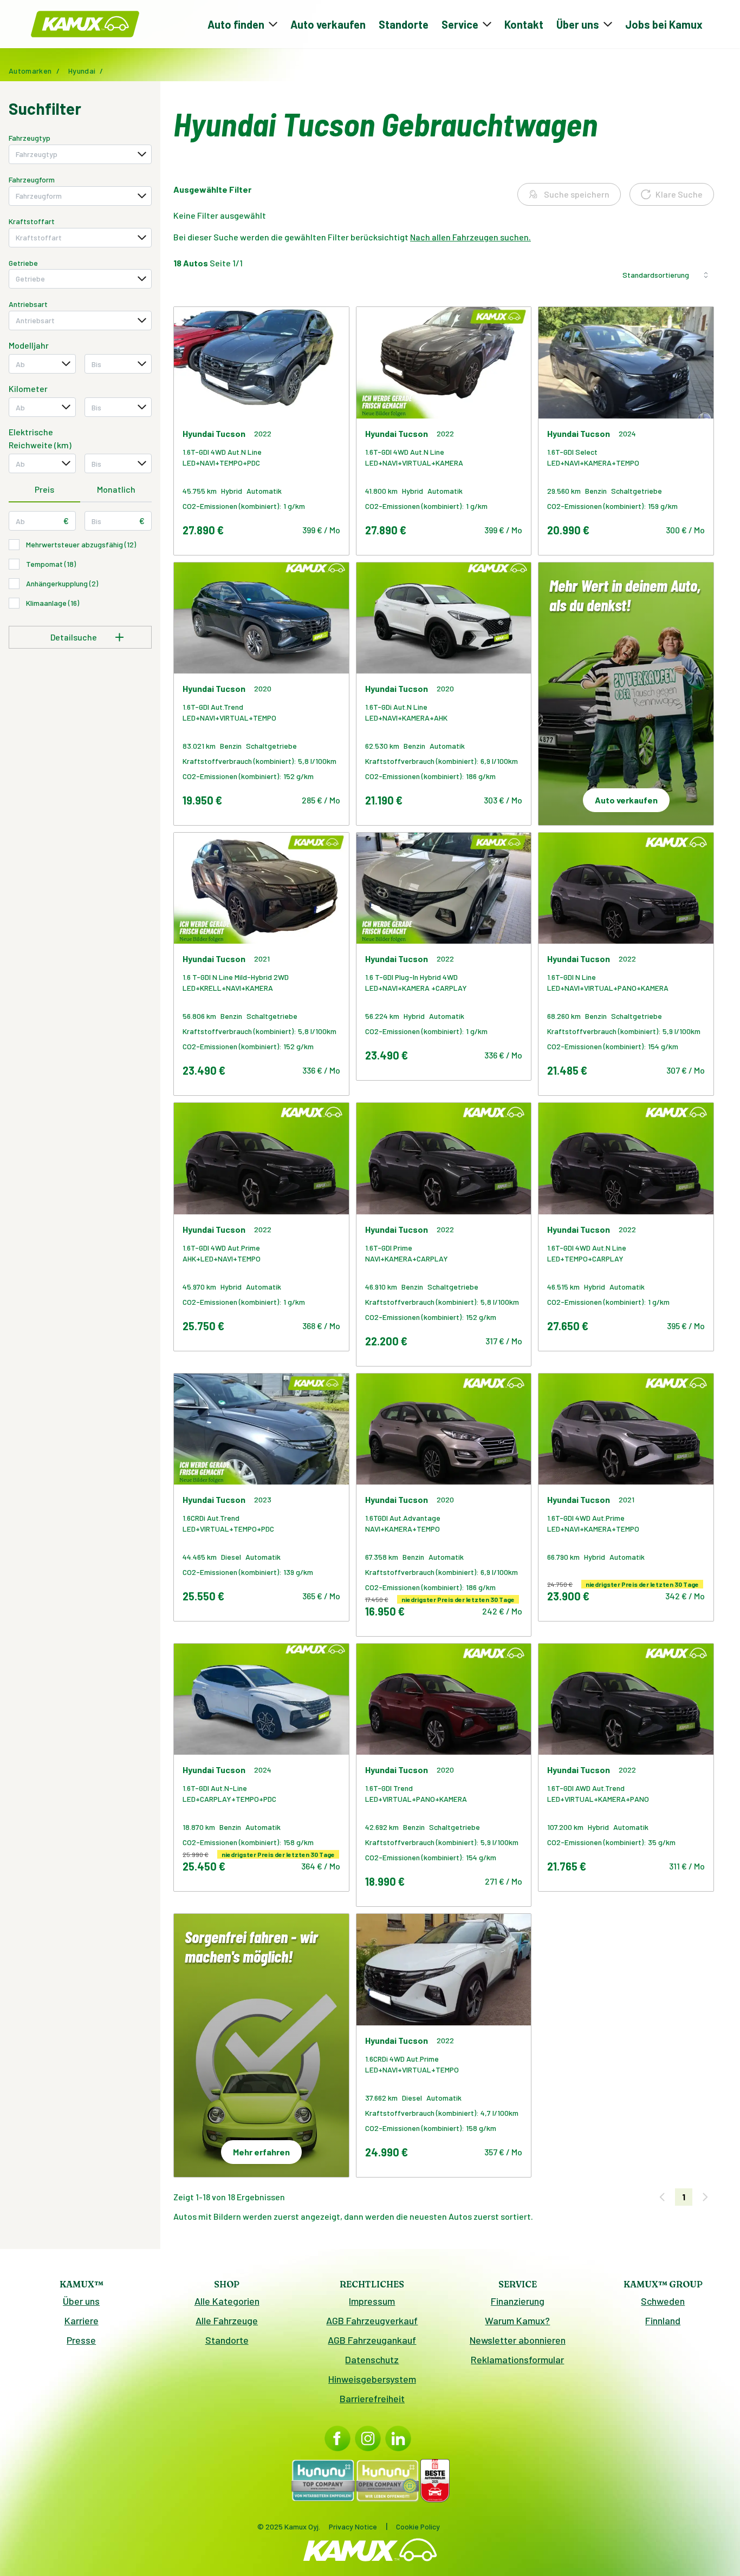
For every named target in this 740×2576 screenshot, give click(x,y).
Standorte (404, 24)
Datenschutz (372, 2359)
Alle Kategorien (227, 2301)
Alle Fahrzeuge (227, 2320)
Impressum (372, 2301)
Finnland (663, 2320)
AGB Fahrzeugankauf (372, 2340)
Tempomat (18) (51, 564)
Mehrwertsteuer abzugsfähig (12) (81, 544)
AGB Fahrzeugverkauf (372, 2320)
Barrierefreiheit (372, 2398)
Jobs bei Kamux (664, 24)
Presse (81, 2340)
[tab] (44, 490)
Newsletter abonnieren (518, 2340)
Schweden (663, 2301)
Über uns (81, 2301)
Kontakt (524, 24)
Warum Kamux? (517, 2320)
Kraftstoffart (32, 221)
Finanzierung (518, 2301)
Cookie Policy (418, 2526)
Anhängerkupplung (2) (62, 583)
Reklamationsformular (517, 2359)
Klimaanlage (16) (53, 603)
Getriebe (23, 263)
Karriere (82, 2320)
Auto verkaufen (328, 24)
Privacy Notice (353, 2526)
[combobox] (80, 154)
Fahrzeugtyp (30, 138)
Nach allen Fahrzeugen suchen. (470, 237)
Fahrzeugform (32, 179)
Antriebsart (28, 304)
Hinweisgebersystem (372, 2379)
